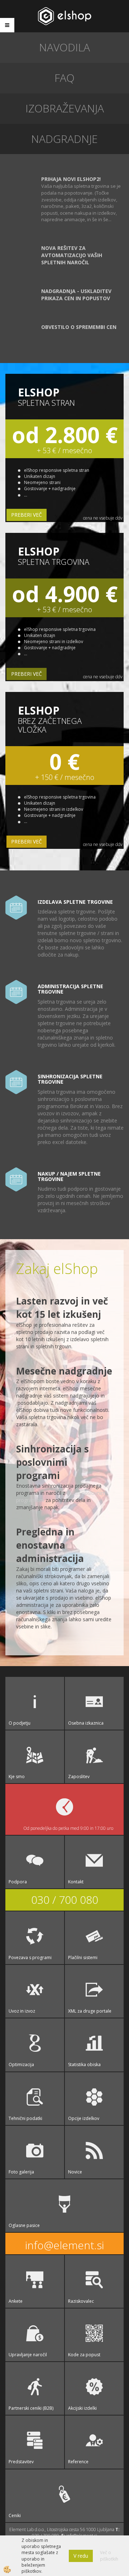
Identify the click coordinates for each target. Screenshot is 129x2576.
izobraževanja (65, 108)
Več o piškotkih (109, 2556)
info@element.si (64, 2245)
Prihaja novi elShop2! (71, 179)
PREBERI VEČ (27, 515)
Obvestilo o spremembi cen (79, 327)
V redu (81, 2556)
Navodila (64, 47)
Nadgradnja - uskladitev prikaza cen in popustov (76, 295)
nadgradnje (64, 139)
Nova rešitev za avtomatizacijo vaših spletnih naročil (72, 255)
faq (64, 78)
